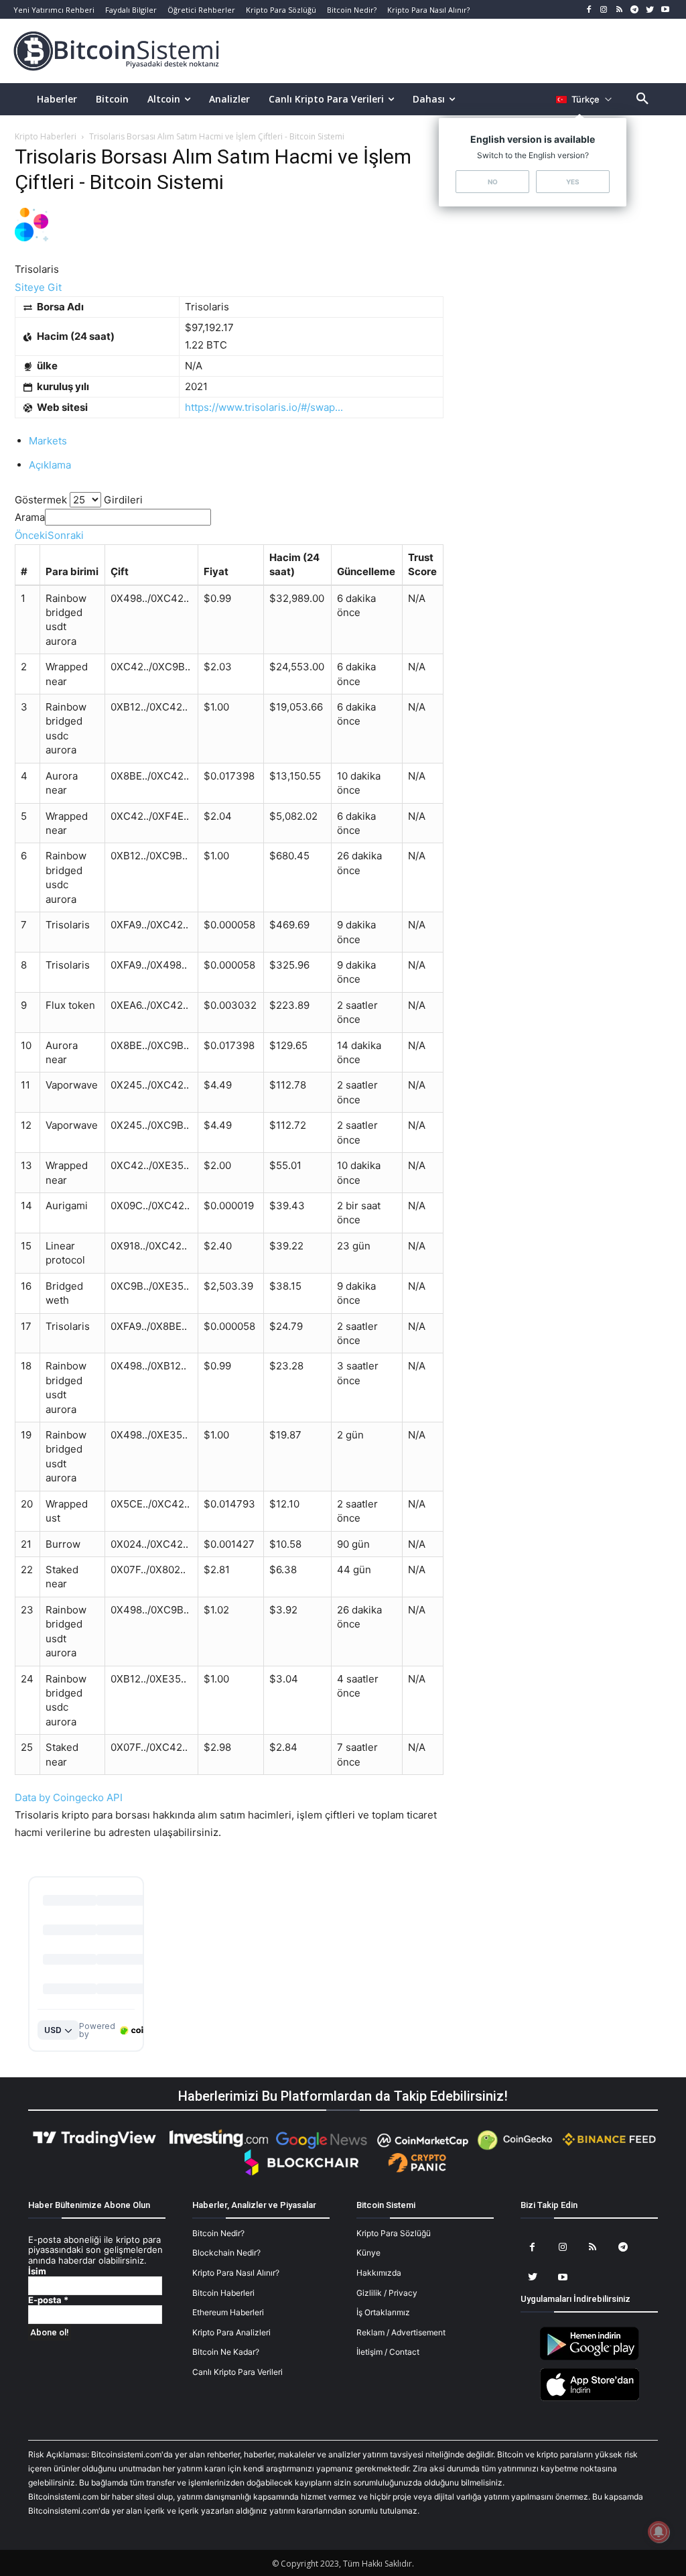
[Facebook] (589, 10)
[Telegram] (635, 10)
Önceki (31, 535)
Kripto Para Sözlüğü (394, 2233)
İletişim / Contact (388, 2352)
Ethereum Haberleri (228, 2312)
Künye (368, 2253)
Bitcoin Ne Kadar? (226, 2352)
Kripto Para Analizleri (231, 2332)
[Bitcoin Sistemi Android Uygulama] (590, 2358)
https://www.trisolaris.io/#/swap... (264, 407)
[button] (642, 99)
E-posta (48, 2300)
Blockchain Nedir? (226, 2253)
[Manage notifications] (659, 2532)
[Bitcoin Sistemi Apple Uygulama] (590, 2399)
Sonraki (66, 535)
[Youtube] (665, 10)
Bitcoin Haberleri (223, 2293)
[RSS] (619, 10)
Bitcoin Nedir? (218, 2233)
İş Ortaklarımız (383, 2312)
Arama (30, 517)
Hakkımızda (379, 2273)
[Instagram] (604, 10)
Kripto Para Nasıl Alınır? (236, 2273)
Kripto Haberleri (46, 136)
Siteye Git (38, 287)
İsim (37, 2271)
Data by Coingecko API (69, 1797)
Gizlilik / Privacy (387, 2293)
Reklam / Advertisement (401, 2332)
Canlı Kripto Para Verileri (237, 2372)
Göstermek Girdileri (79, 500)
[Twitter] (649, 10)
